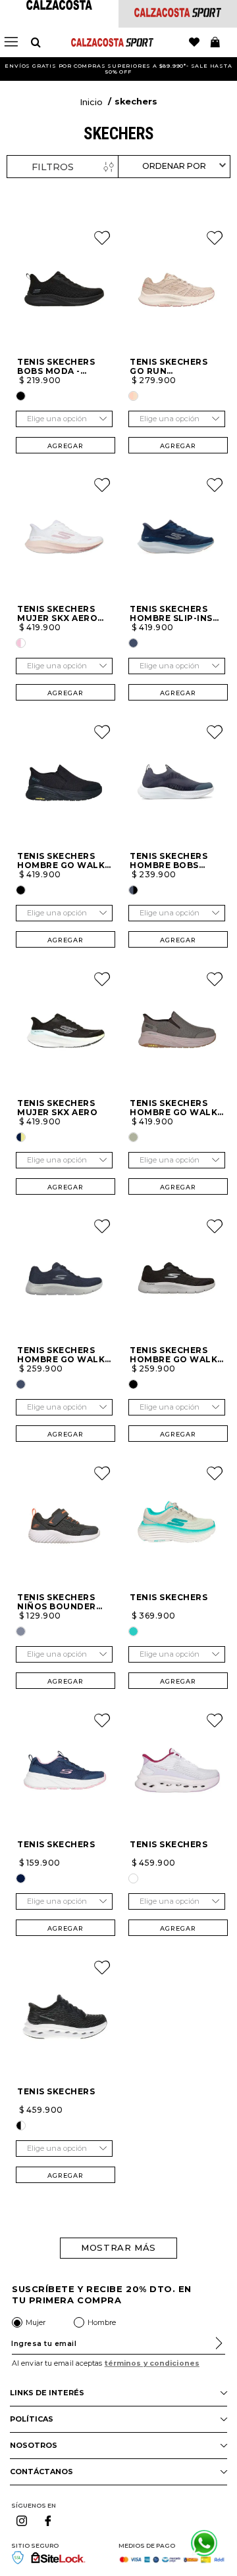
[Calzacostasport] (178, 13)
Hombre (102, 2322)
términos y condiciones (152, 2363)
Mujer (36, 2322)
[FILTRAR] (63, 167)
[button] (21, 396)
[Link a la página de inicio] (91, 103)
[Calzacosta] (59, 6)
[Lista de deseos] (194, 43)
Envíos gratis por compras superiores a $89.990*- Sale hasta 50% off (118, 69)
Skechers (136, 102)
